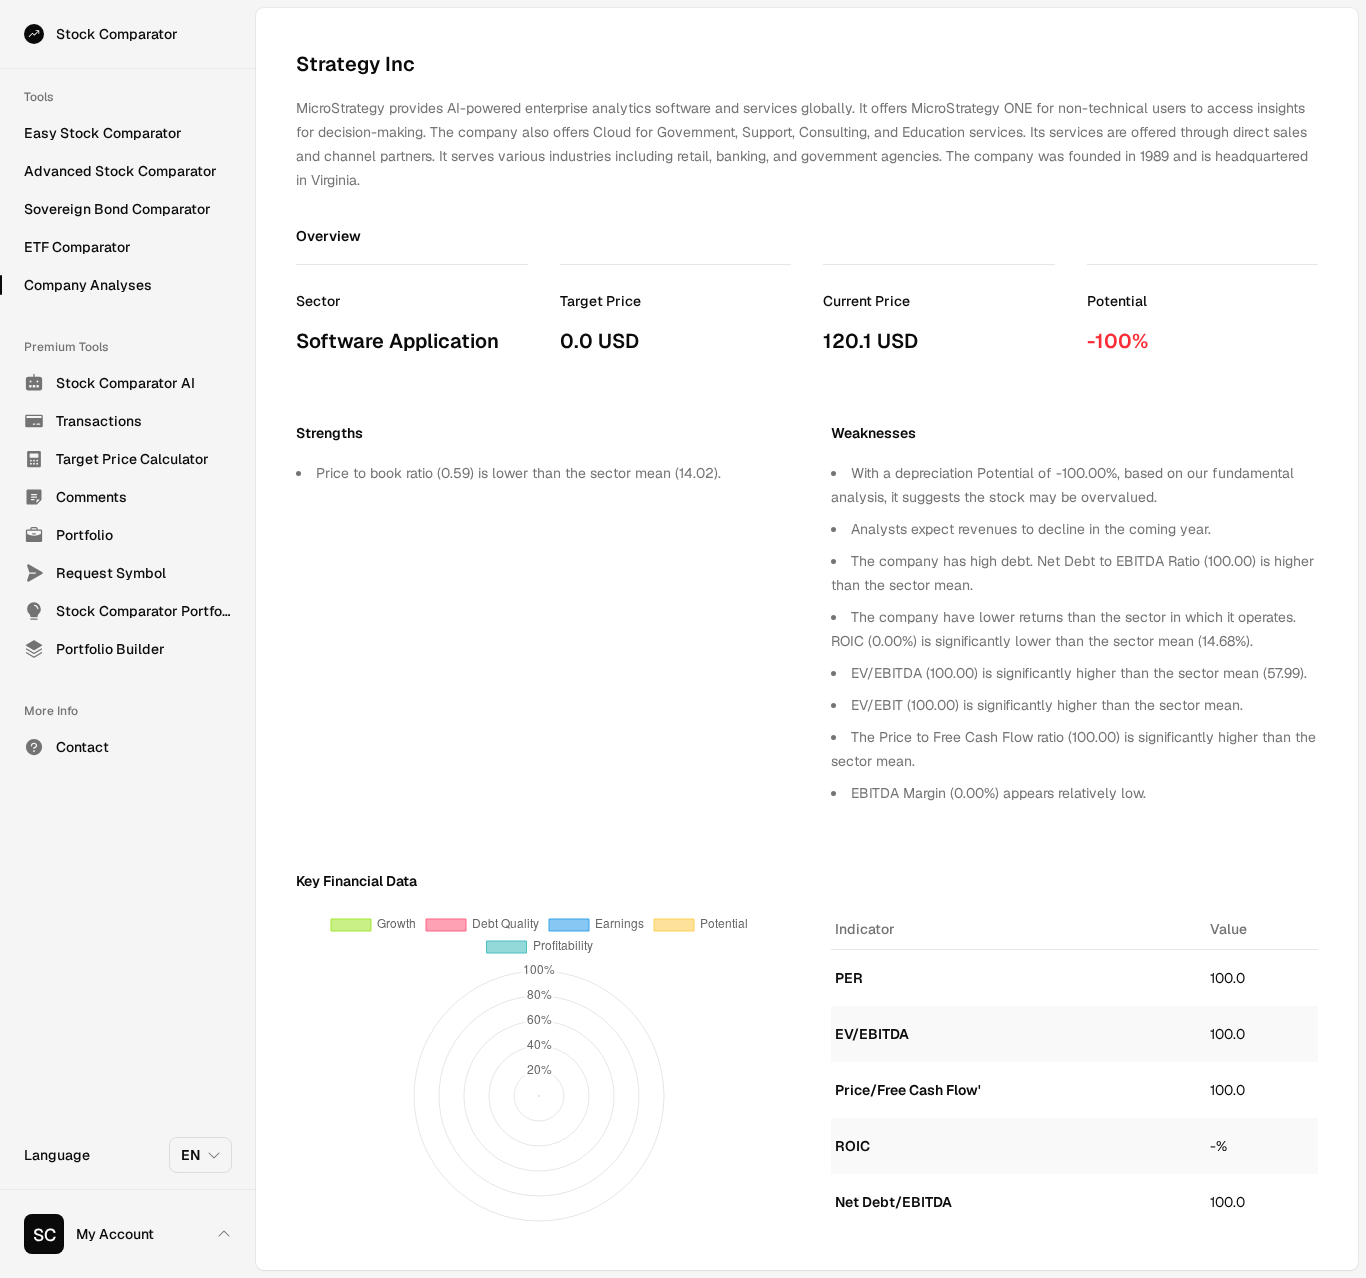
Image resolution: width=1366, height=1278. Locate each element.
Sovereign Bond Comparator (117, 209)
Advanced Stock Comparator (120, 171)
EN (190, 1155)
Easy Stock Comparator (103, 133)
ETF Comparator (77, 247)
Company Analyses (88, 285)
